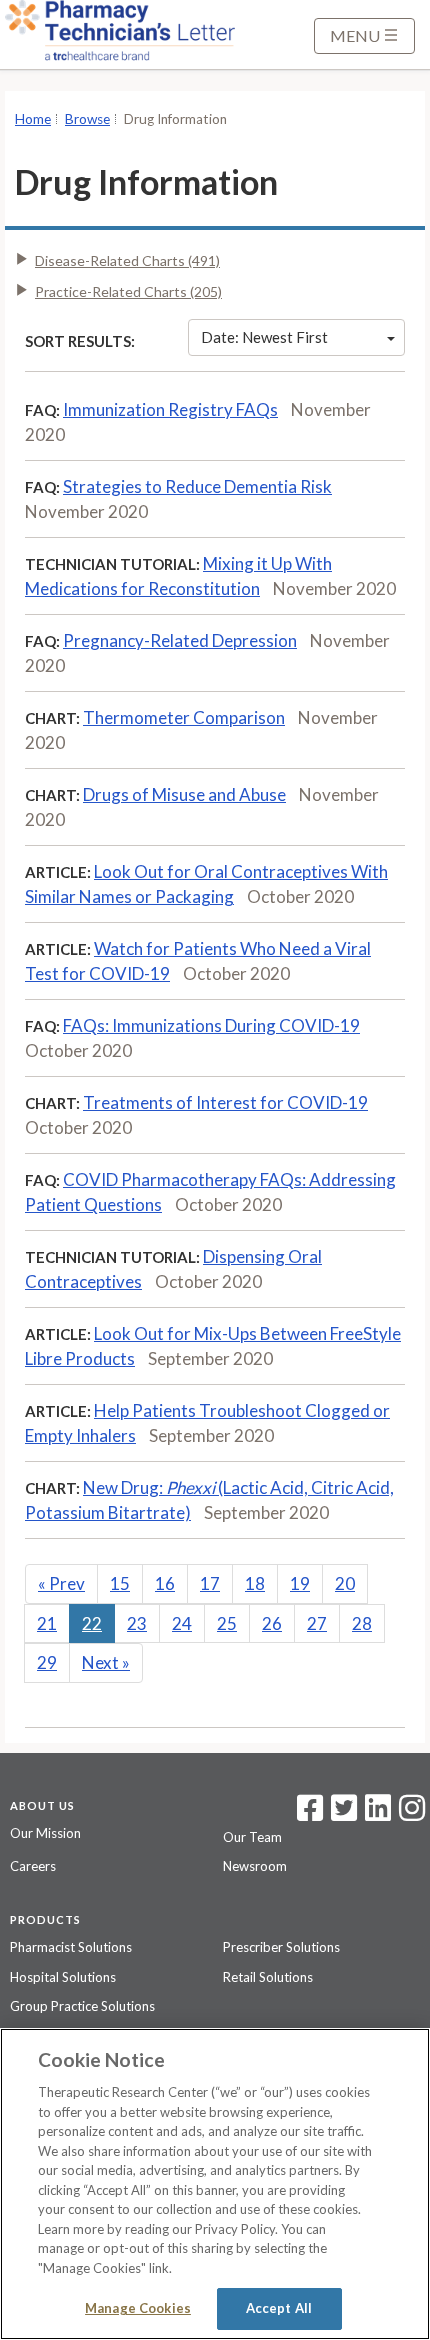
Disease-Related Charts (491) (127, 260)
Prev (61, 1583)
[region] (215, 2184)
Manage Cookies (138, 2308)
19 (300, 1583)
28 (362, 1623)
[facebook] (310, 1814)
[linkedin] (378, 1814)
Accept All (279, 2308)
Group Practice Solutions (82, 2006)
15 (120, 1583)
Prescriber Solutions (281, 1947)
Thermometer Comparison (184, 717)
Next (106, 1662)
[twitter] (341, 1814)
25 (227, 1623)
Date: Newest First (264, 337)
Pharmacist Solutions (71, 1947)
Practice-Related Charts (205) (128, 291)
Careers (33, 1866)
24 (182, 1623)
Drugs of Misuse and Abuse (184, 794)
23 (137, 1623)
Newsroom (255, 1866)
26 (272, 1623)
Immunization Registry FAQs (170, 409)
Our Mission (45, 1833)
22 (92, 1623)
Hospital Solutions (63, 1977)
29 (47, 1662)
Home (33, 119)
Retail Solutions (268, 1977)
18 (255, 1583)
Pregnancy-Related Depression (180, 640)
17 (210, 1583)
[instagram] (412, 1814)
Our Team (252, 1837)
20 (345, 1583)
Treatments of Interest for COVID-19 (225, 1102)
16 (165, 1583)
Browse (87, 119)
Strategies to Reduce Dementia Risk (197, 486)
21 (47, 1623)
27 (317, 1623)
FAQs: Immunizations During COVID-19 (211, 1025)
